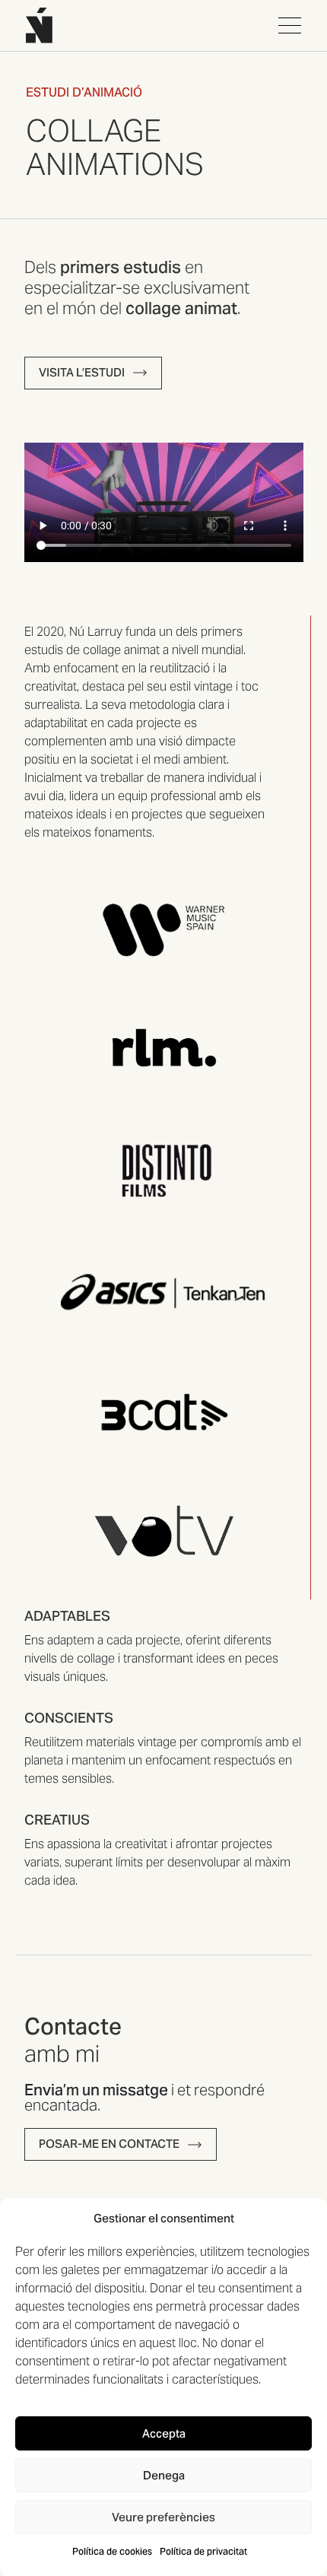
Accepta (164, 2433)
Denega (164, 2475)
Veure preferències (163, 2517)
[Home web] (39, 25)
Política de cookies (112, 2551)
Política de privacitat (203, 2551)
